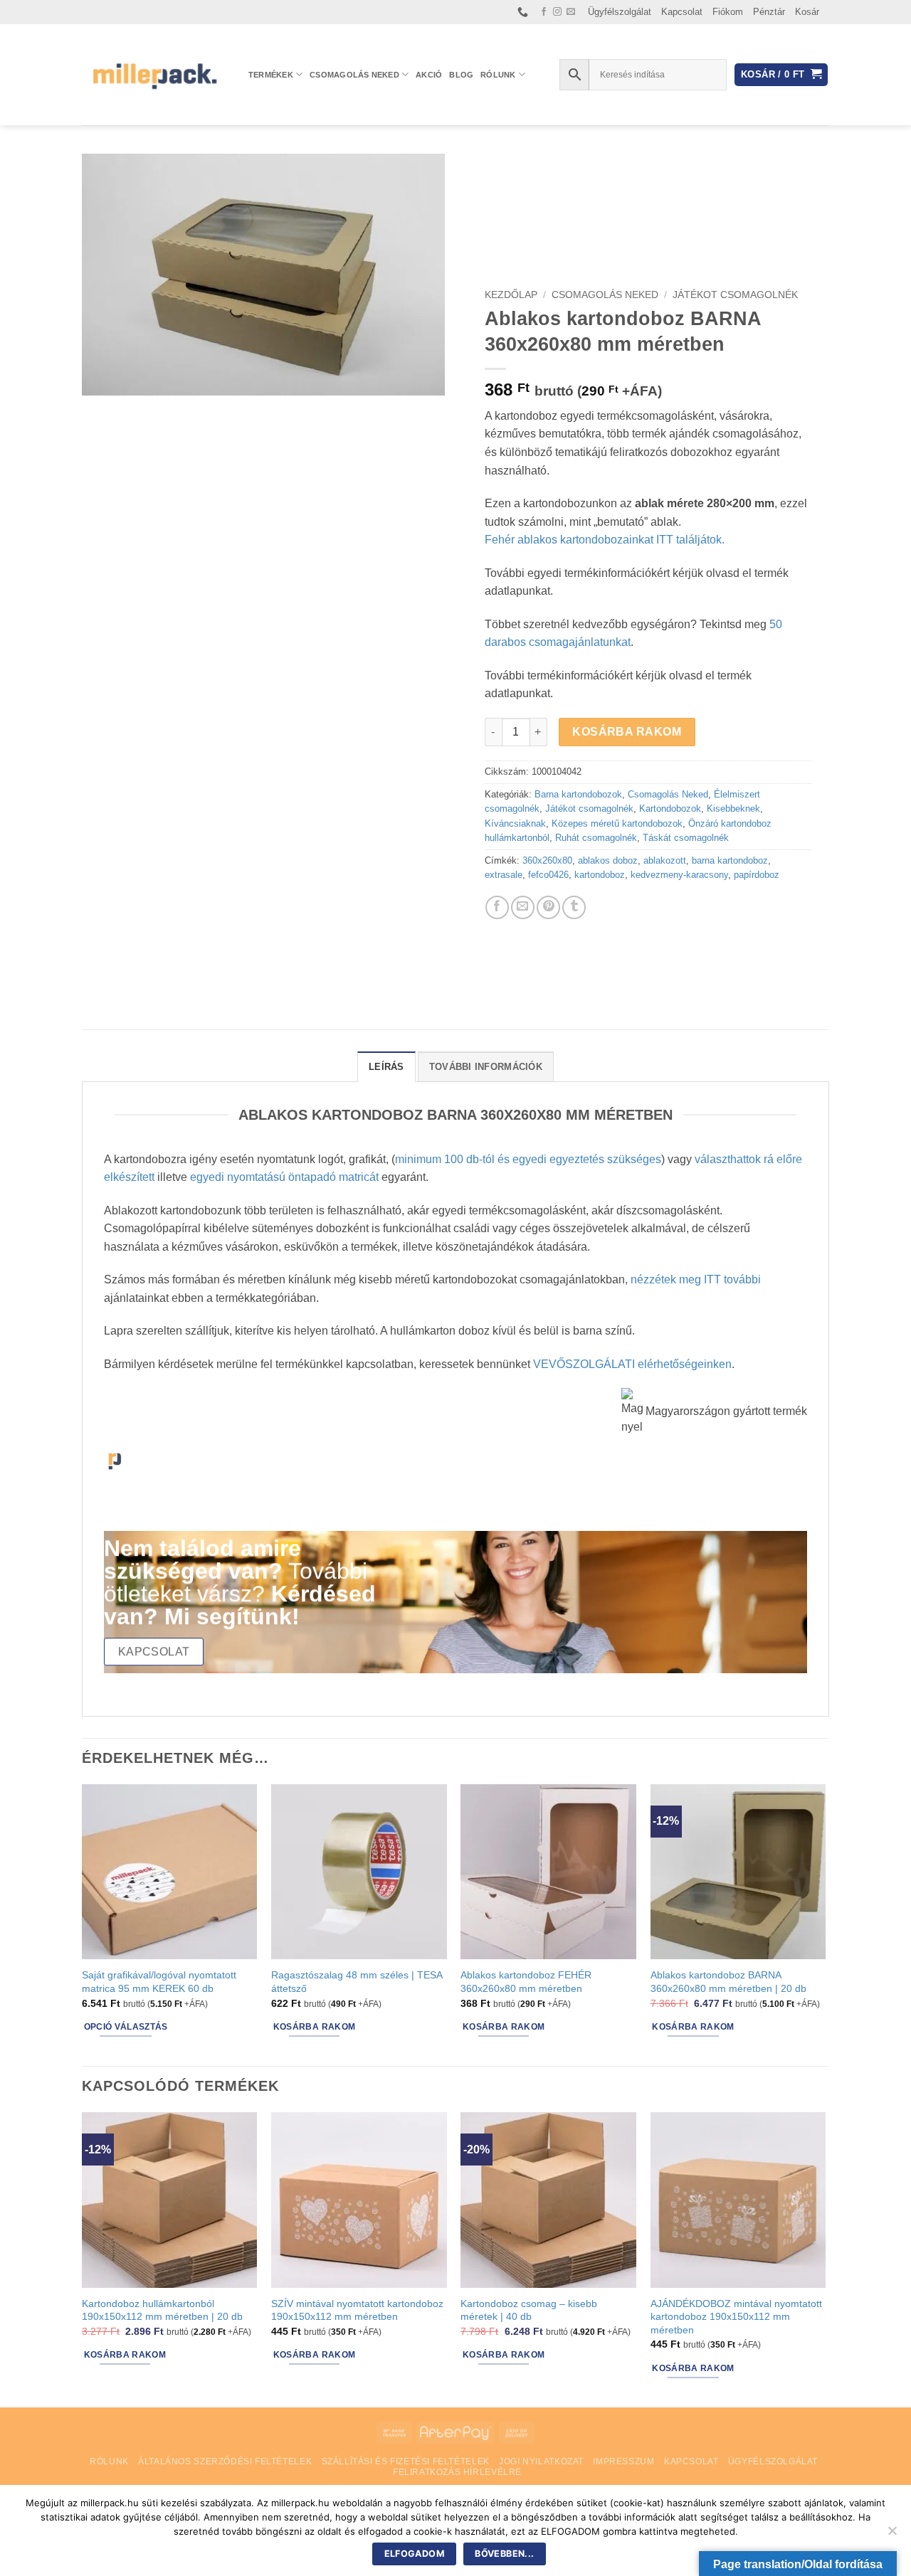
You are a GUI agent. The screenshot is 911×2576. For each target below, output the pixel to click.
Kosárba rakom (627, 732)
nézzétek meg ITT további (696, 1279)
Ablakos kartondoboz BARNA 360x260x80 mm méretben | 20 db (728, 1982)
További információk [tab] (486, 1067)
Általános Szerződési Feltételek (225, 2461)
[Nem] (892, 2535)
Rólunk (498, 75)
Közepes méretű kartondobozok (617, 823)
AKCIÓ (429, 75)
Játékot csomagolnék (735, 295)
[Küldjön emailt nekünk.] (571, 12)
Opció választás (126, 2027)
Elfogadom (415, 2554)
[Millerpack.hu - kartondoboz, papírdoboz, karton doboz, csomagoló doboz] (154, 74)
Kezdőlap (511, 295)
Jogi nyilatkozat (541, 2461)
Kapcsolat (682, 12)
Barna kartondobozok (578, 794)
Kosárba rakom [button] (315, 2027)
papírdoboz (757, 875)
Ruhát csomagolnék (596, 838)
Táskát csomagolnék (686, 838)
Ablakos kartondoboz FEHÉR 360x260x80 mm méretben (526, 1982)
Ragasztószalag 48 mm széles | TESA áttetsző (357, 1982)
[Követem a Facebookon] (544, 12)
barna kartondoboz (730, 860)
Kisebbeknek (733, 809)
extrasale (504, 875)
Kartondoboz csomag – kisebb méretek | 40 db (529, 2310)
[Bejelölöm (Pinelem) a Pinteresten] (548, 907)
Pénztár (769, 12)
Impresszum (623, 2461)
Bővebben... (504, 2554)
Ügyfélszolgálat (620, 12)
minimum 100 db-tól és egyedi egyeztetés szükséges (528, 1159)
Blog (461, 75)
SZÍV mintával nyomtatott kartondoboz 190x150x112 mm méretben (357, 2310)
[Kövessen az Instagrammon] (557, 12)
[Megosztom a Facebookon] (497, 907)
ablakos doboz (608, 860)
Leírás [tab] (386, 1067)
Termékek (271, 75)
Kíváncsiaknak (515, 823)
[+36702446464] (525, 12)
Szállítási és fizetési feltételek (406, 2461)
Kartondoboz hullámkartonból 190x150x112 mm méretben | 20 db (162, 2310)
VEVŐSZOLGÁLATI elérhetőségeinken (632, 1364)
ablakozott (665, 860)
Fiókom (728, 12)
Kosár (807, 12)
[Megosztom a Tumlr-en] (574, 907)
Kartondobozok (670, 809)
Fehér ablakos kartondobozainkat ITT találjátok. (605, 540)
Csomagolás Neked (354, 75)
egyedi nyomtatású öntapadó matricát (284, 1177)
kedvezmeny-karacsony (679, 875)
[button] (781, 75)
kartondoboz (600, 875)
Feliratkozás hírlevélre (457, 2472)
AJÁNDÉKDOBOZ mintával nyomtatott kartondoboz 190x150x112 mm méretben (736, 2317)
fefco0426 (548, 875)
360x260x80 (547, 860)
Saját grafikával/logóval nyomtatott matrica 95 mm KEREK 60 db (159, 1982)
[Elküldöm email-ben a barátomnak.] (523, 907)
